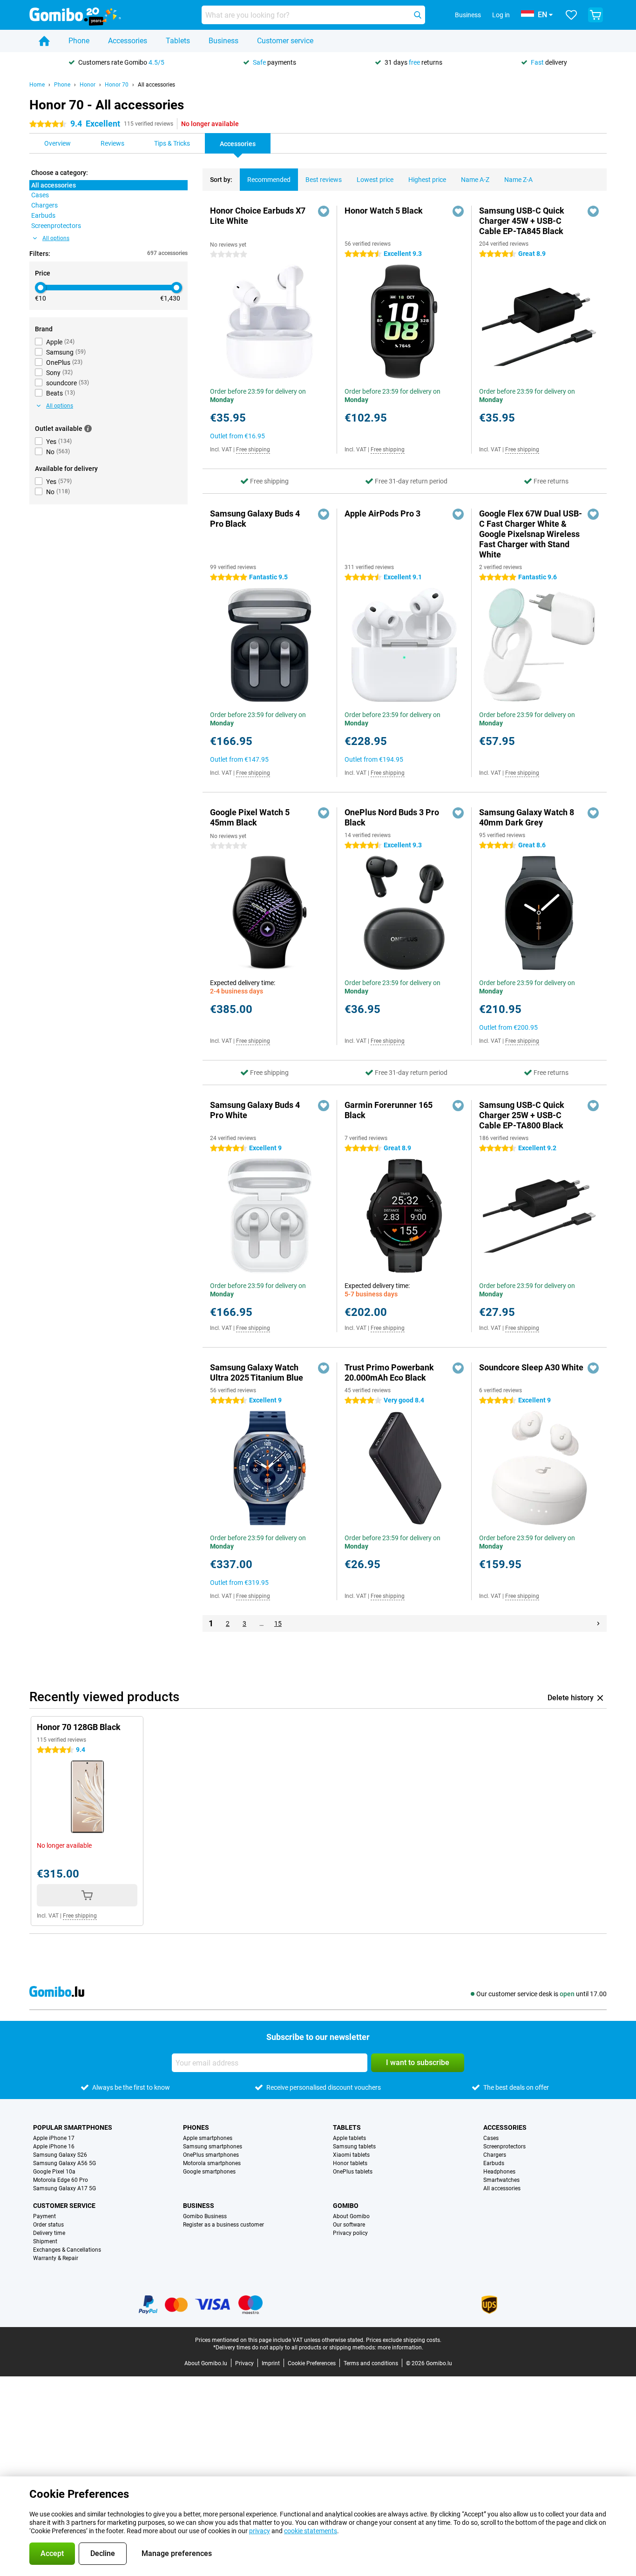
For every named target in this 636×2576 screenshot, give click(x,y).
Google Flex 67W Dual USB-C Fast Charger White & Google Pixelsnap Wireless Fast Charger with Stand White (531, 534)
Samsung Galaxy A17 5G (64, 2188)
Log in (501, 15)
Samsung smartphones (213, 2147)
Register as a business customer (223, 2225)
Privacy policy (350, 2233)
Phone (79, 41)
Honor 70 (117, 85)
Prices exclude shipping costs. (404, 2340)
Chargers (495, 2155)
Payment (44, 2216)
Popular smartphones (73, 2127)
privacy (260, 2531)
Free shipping (253, 449)
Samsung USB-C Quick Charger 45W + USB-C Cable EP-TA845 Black (522, 221)
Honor (88, 85)
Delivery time (49, 2233)
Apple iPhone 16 (54, 2147)
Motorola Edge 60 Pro (61, 2180)
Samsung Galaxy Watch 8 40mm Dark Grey (527, 817)
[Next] (598, 1623)
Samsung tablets (354, 2147)
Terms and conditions (371, 2363)
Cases (491, 2138)
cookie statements (311, 2531)
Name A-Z (475, 180)
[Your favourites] (571, 15)
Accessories (128, 41)
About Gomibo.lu (206, 2363)
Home (37, 85)
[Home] (44, 41)
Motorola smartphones (212, 2163)
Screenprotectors (504, 2147)
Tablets (178, 41)
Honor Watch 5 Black (384, 211)
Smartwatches (501, 2180)
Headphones (499, 2172)
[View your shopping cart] (595, 15)
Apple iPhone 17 (54, 2138)
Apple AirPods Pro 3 (382, 513)
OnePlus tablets (353, 2172)
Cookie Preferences (312, 2363)
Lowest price (375, 180)
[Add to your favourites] (324, 211)
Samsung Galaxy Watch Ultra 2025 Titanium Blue (257, 1372)
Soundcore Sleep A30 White (531, 1367)
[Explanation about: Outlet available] (88, 429)
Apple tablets (349, 2138)
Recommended (269, 180)
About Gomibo (351, 2216)
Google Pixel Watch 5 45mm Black (250, 817)
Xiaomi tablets (351, 2155)
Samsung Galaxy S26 (60, 2155)
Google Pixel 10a (54, 2172)
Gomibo (346, 2206)
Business (223, 41)
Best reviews (324, 180)
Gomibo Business (205, 2216)
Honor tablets (350, 2163)
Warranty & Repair (56, 2258)
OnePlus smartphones (211, 2155)
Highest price (427, 180)
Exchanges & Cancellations (67, 2250)
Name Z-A (518, 180)
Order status (48, 2225)
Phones (196, 2127)
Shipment (45, 2241)
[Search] (418, 15)
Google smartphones (209, 2172)
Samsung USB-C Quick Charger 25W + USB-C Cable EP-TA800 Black (522, 1115)
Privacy (244, 2363)
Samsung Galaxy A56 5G (64, 2163)
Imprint (271, 2363)
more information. (400, 2348)
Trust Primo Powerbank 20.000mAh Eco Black (389, 1372)
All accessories (156, 85)
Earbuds (494, 2163)
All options (56, 238)
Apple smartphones (208, 2138)
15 (278, 1623)
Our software (349, 2225)
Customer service (285, 41)
